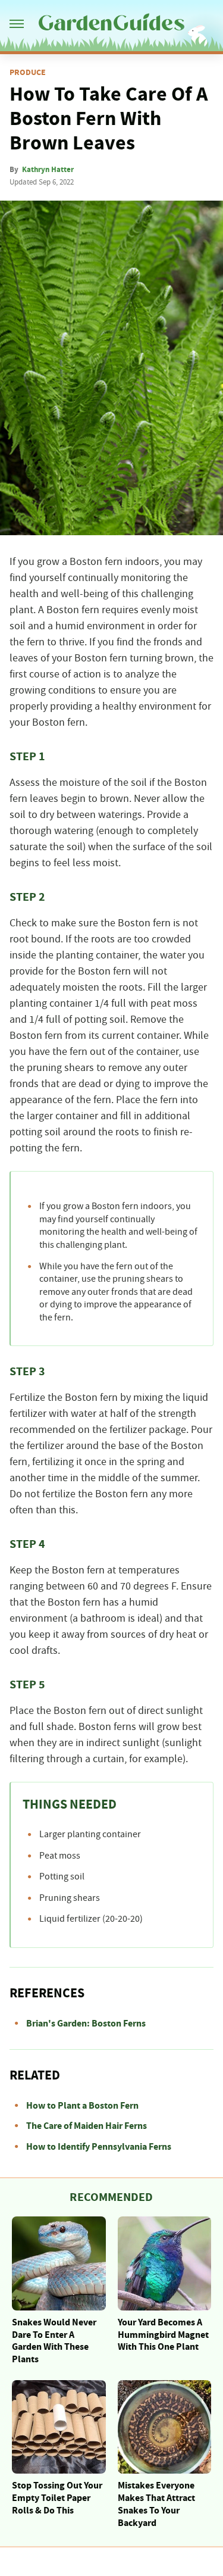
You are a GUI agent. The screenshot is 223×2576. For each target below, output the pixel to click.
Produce (28, 73)
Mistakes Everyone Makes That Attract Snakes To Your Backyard (156, 2504)
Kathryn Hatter (48, 170)
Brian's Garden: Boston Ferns (86, 2024)
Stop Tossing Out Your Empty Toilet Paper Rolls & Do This (57, 2498)
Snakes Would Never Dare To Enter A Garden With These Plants (54, 2341)
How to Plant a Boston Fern (82, 2106)
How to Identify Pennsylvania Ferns (99, 2147)
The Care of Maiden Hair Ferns (87, 2126)
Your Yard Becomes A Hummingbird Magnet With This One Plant (163, 2335)
